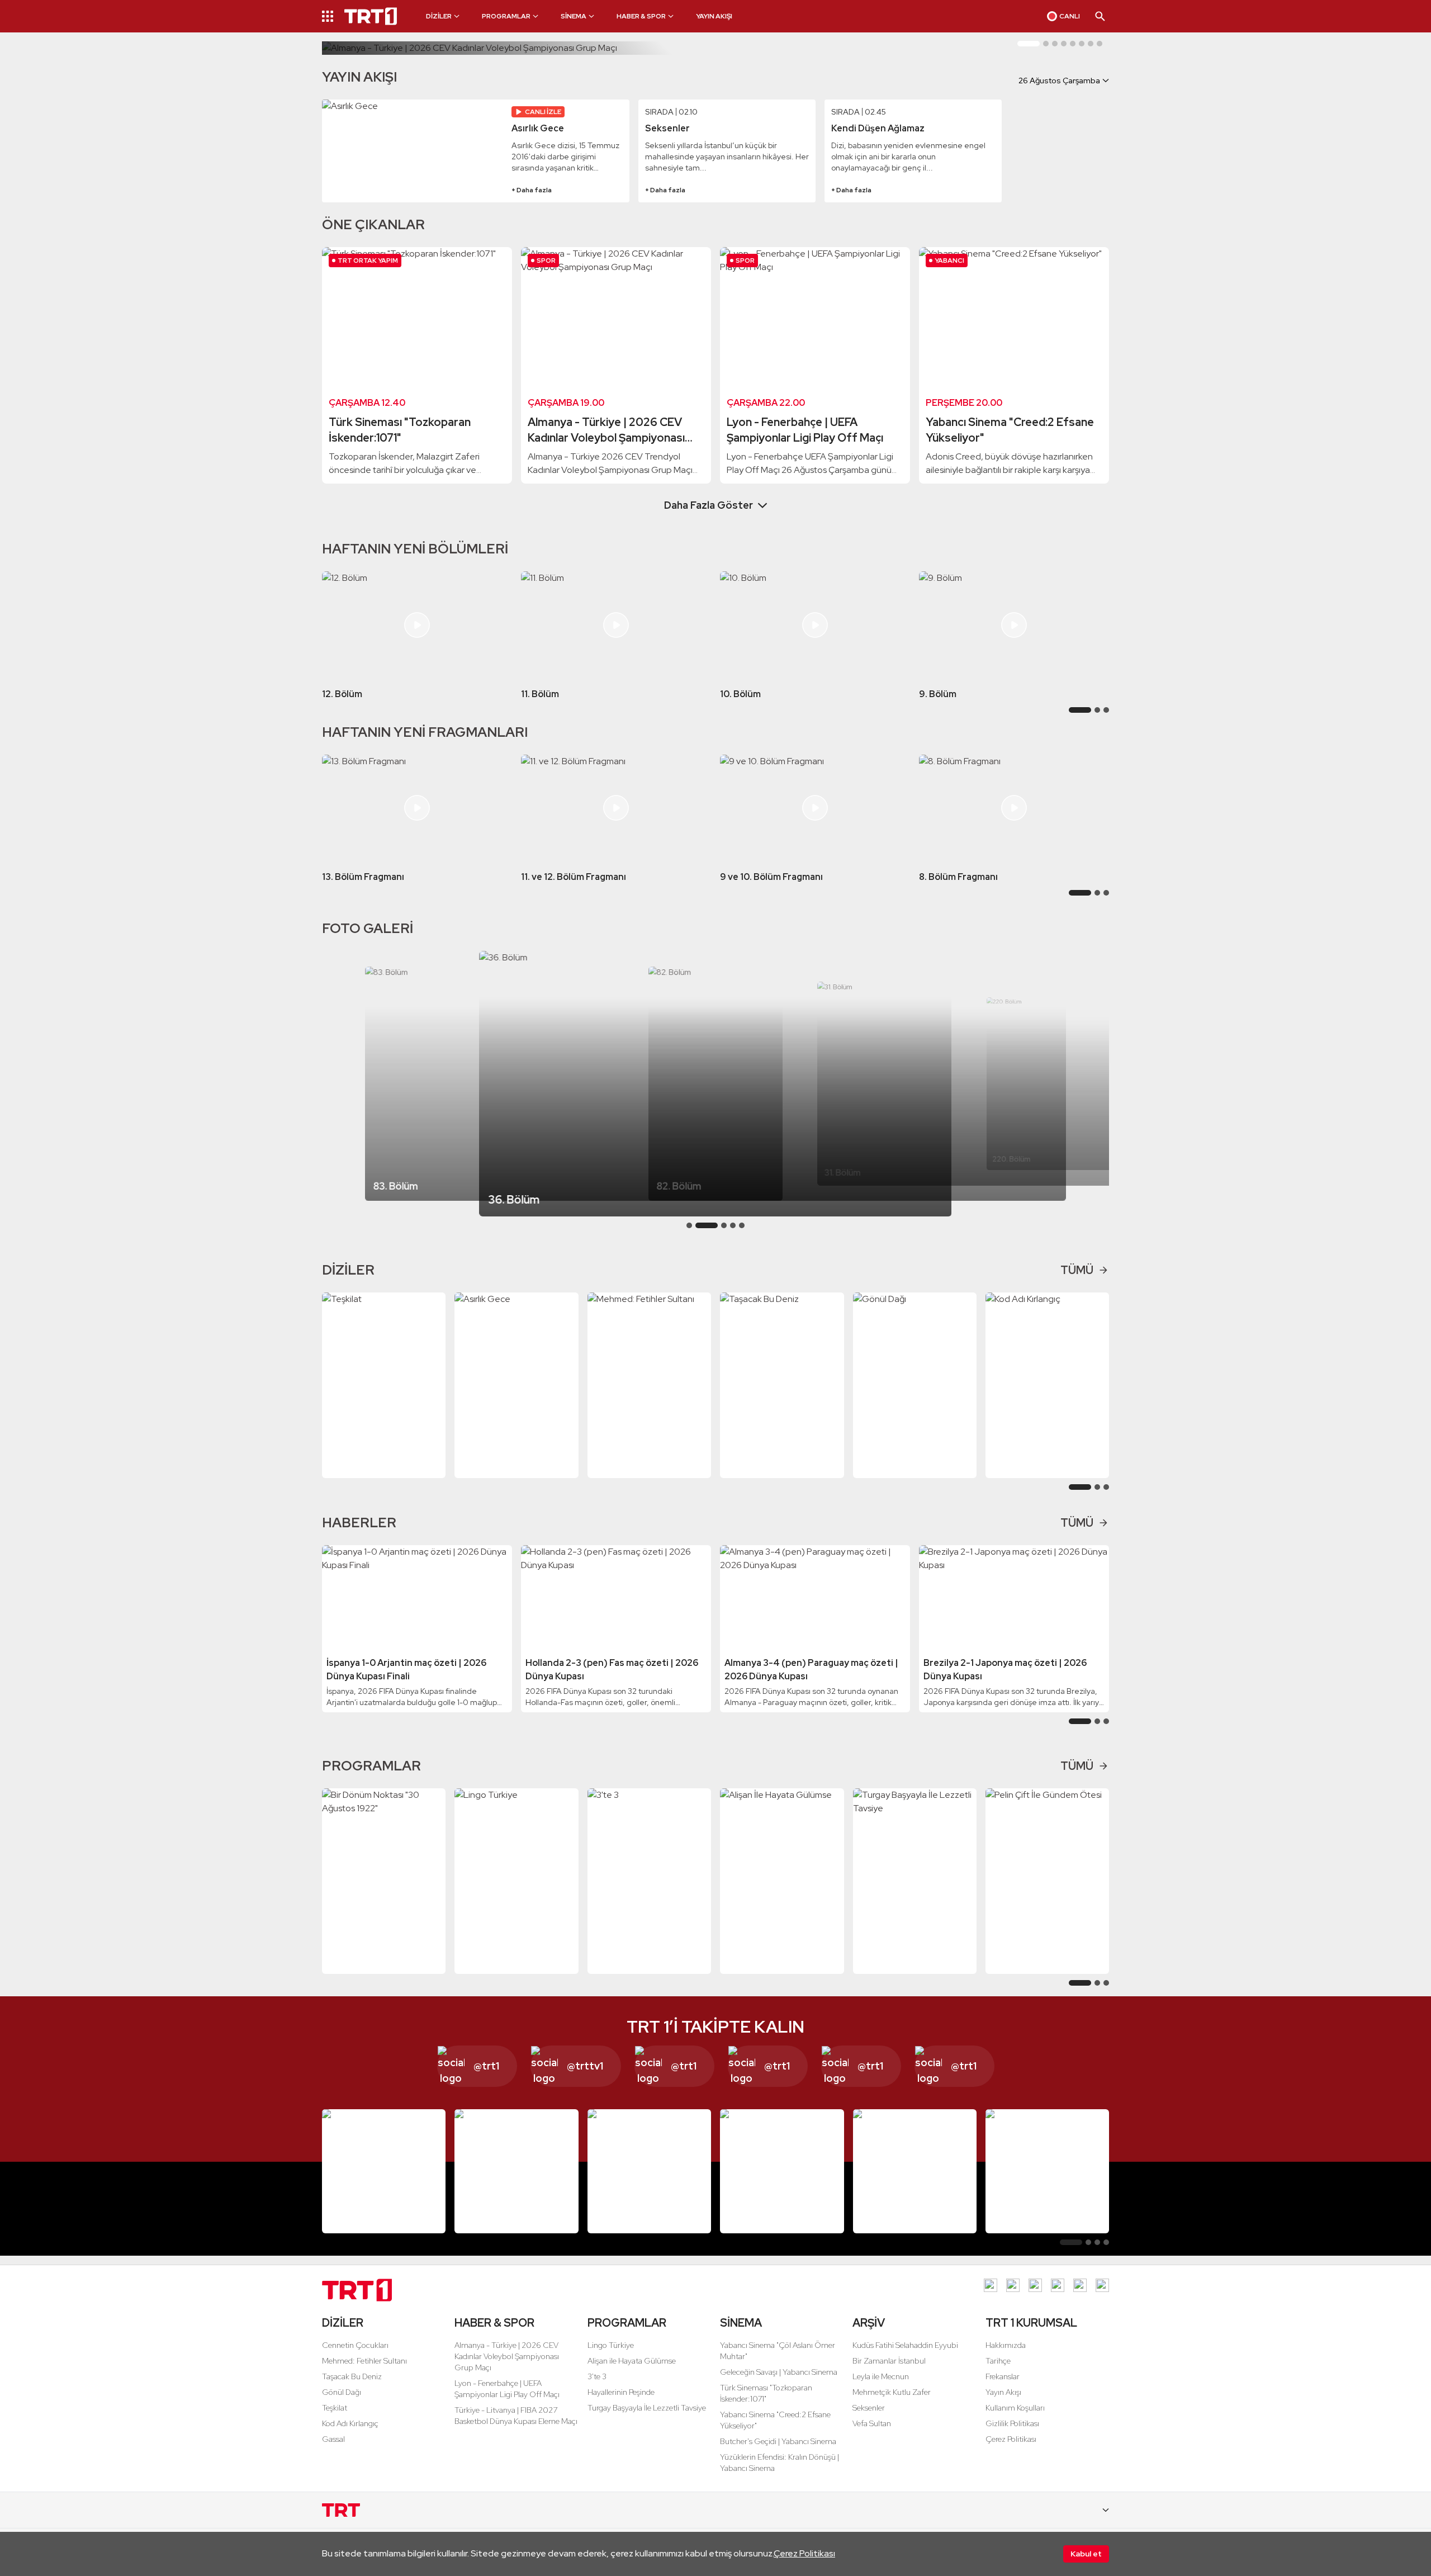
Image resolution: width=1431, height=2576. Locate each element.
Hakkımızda (1006, 2345)
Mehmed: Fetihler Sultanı (364, 2361)
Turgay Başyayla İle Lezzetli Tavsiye (647, 2408)
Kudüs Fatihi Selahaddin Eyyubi (905, 2345)
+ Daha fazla (532, 190)
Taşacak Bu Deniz (352, 2376)
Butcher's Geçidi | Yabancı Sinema (778, 2441)
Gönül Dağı (342, 2392)
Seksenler (869, 2408)
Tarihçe (998, 2361)
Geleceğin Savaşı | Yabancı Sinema (779, 2372)
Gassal (333, 2439)
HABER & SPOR (494, 2323)
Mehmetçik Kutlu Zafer (892, 2392)
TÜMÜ (1077, 1270)
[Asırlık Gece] (413, 151)
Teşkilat (335, 2408)
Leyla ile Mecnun (881, 2376)
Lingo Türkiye (611, 2345)
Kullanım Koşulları (1015, 2408)
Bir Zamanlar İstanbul (889, 2361)
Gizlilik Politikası (1012, 2423)
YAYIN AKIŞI (714, 16)
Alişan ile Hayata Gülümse (632, 2361)
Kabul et (1086, 2554)
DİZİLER (343, 2323)
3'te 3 (597, 2376)
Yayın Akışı (1003, 2392)
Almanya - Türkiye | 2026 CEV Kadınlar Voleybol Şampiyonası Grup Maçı (507, 2356)
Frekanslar (1003, 2376)
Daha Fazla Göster (709, 505)
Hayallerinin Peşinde (621, 2392)
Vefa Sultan (872, 2423)
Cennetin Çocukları (355, 2345)
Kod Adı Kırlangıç (350, 2423)
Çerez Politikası (804, 2553)
